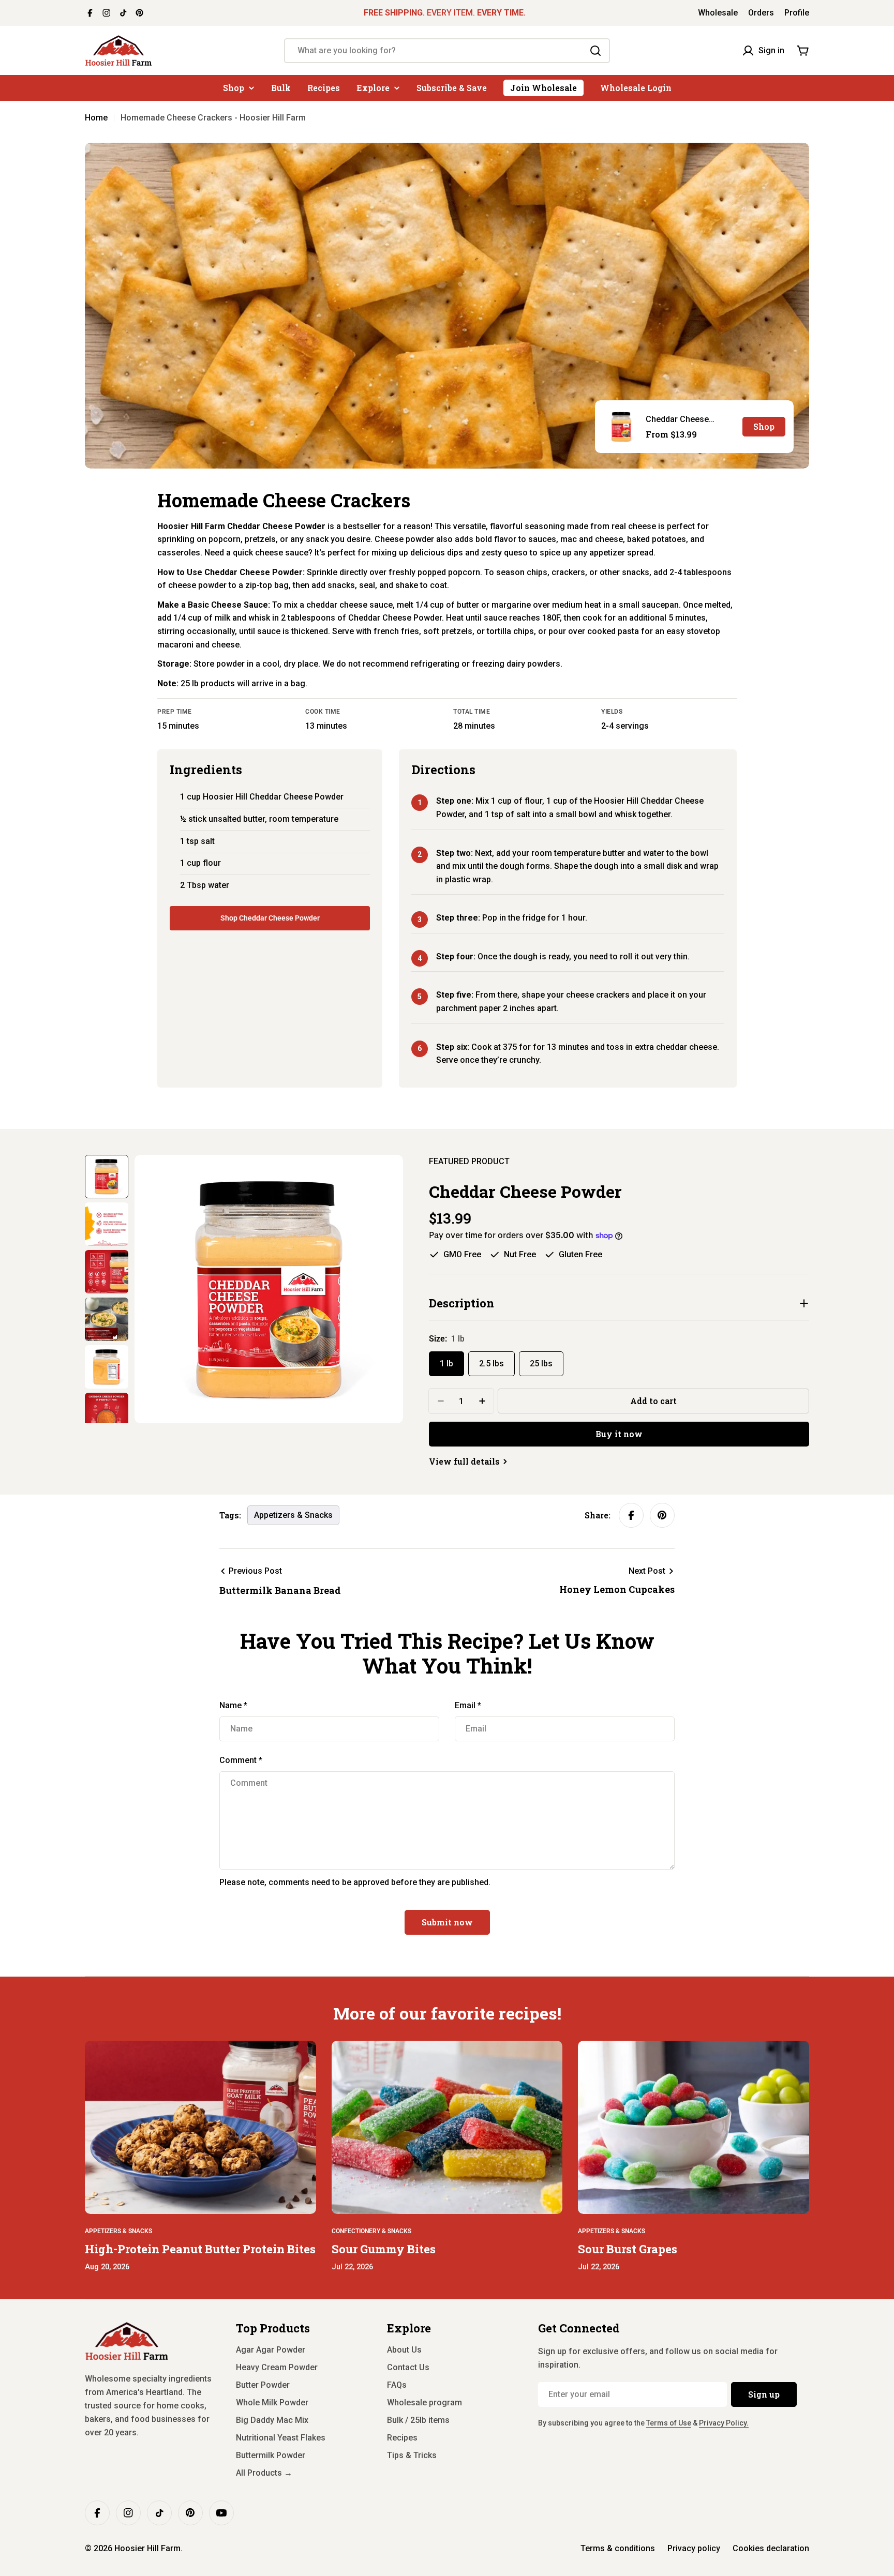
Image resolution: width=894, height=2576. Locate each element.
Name (233, 1705)
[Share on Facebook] (631, 1515)
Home (96, 118)
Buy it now (619, 1434)
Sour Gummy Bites (384, 2249)
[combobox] (447, 51)
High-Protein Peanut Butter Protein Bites (200, 2249)
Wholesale (718, 13)
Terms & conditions (618, 2548)
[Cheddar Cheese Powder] (621, 427)
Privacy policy (694, 2548)
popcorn (225, 539)
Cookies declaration (771, 2548)
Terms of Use (669, 2423)
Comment (241, 1760)
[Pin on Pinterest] (662, 1515)
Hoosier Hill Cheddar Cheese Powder (273, 797)
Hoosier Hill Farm (147, 2548)
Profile (797, 13)
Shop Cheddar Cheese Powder (270, 918)
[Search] (595, 51)
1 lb (446, 1364)
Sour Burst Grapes (628, 2249)
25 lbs (541, 1364)
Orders (761, 13)
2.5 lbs (491, 1364)
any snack (309, 539)
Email (468, 1705)
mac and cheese (592, 539)
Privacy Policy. (724, 2423)
